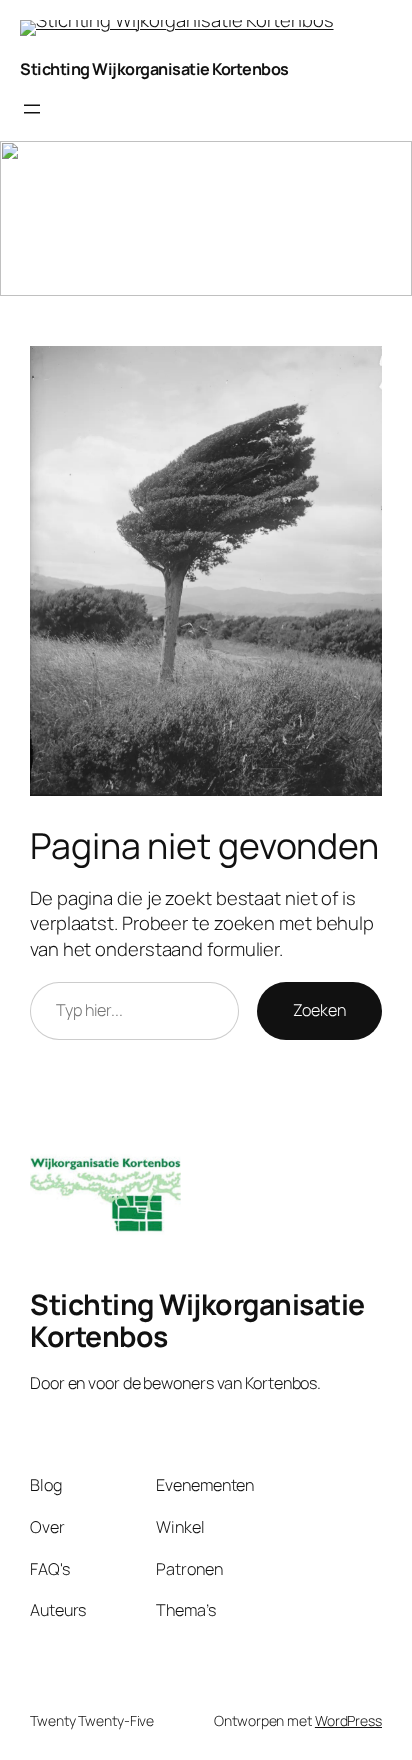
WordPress (348, 1720)
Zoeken (319, 1010)
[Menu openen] (32, 109)
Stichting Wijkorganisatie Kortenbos (154, 69)
